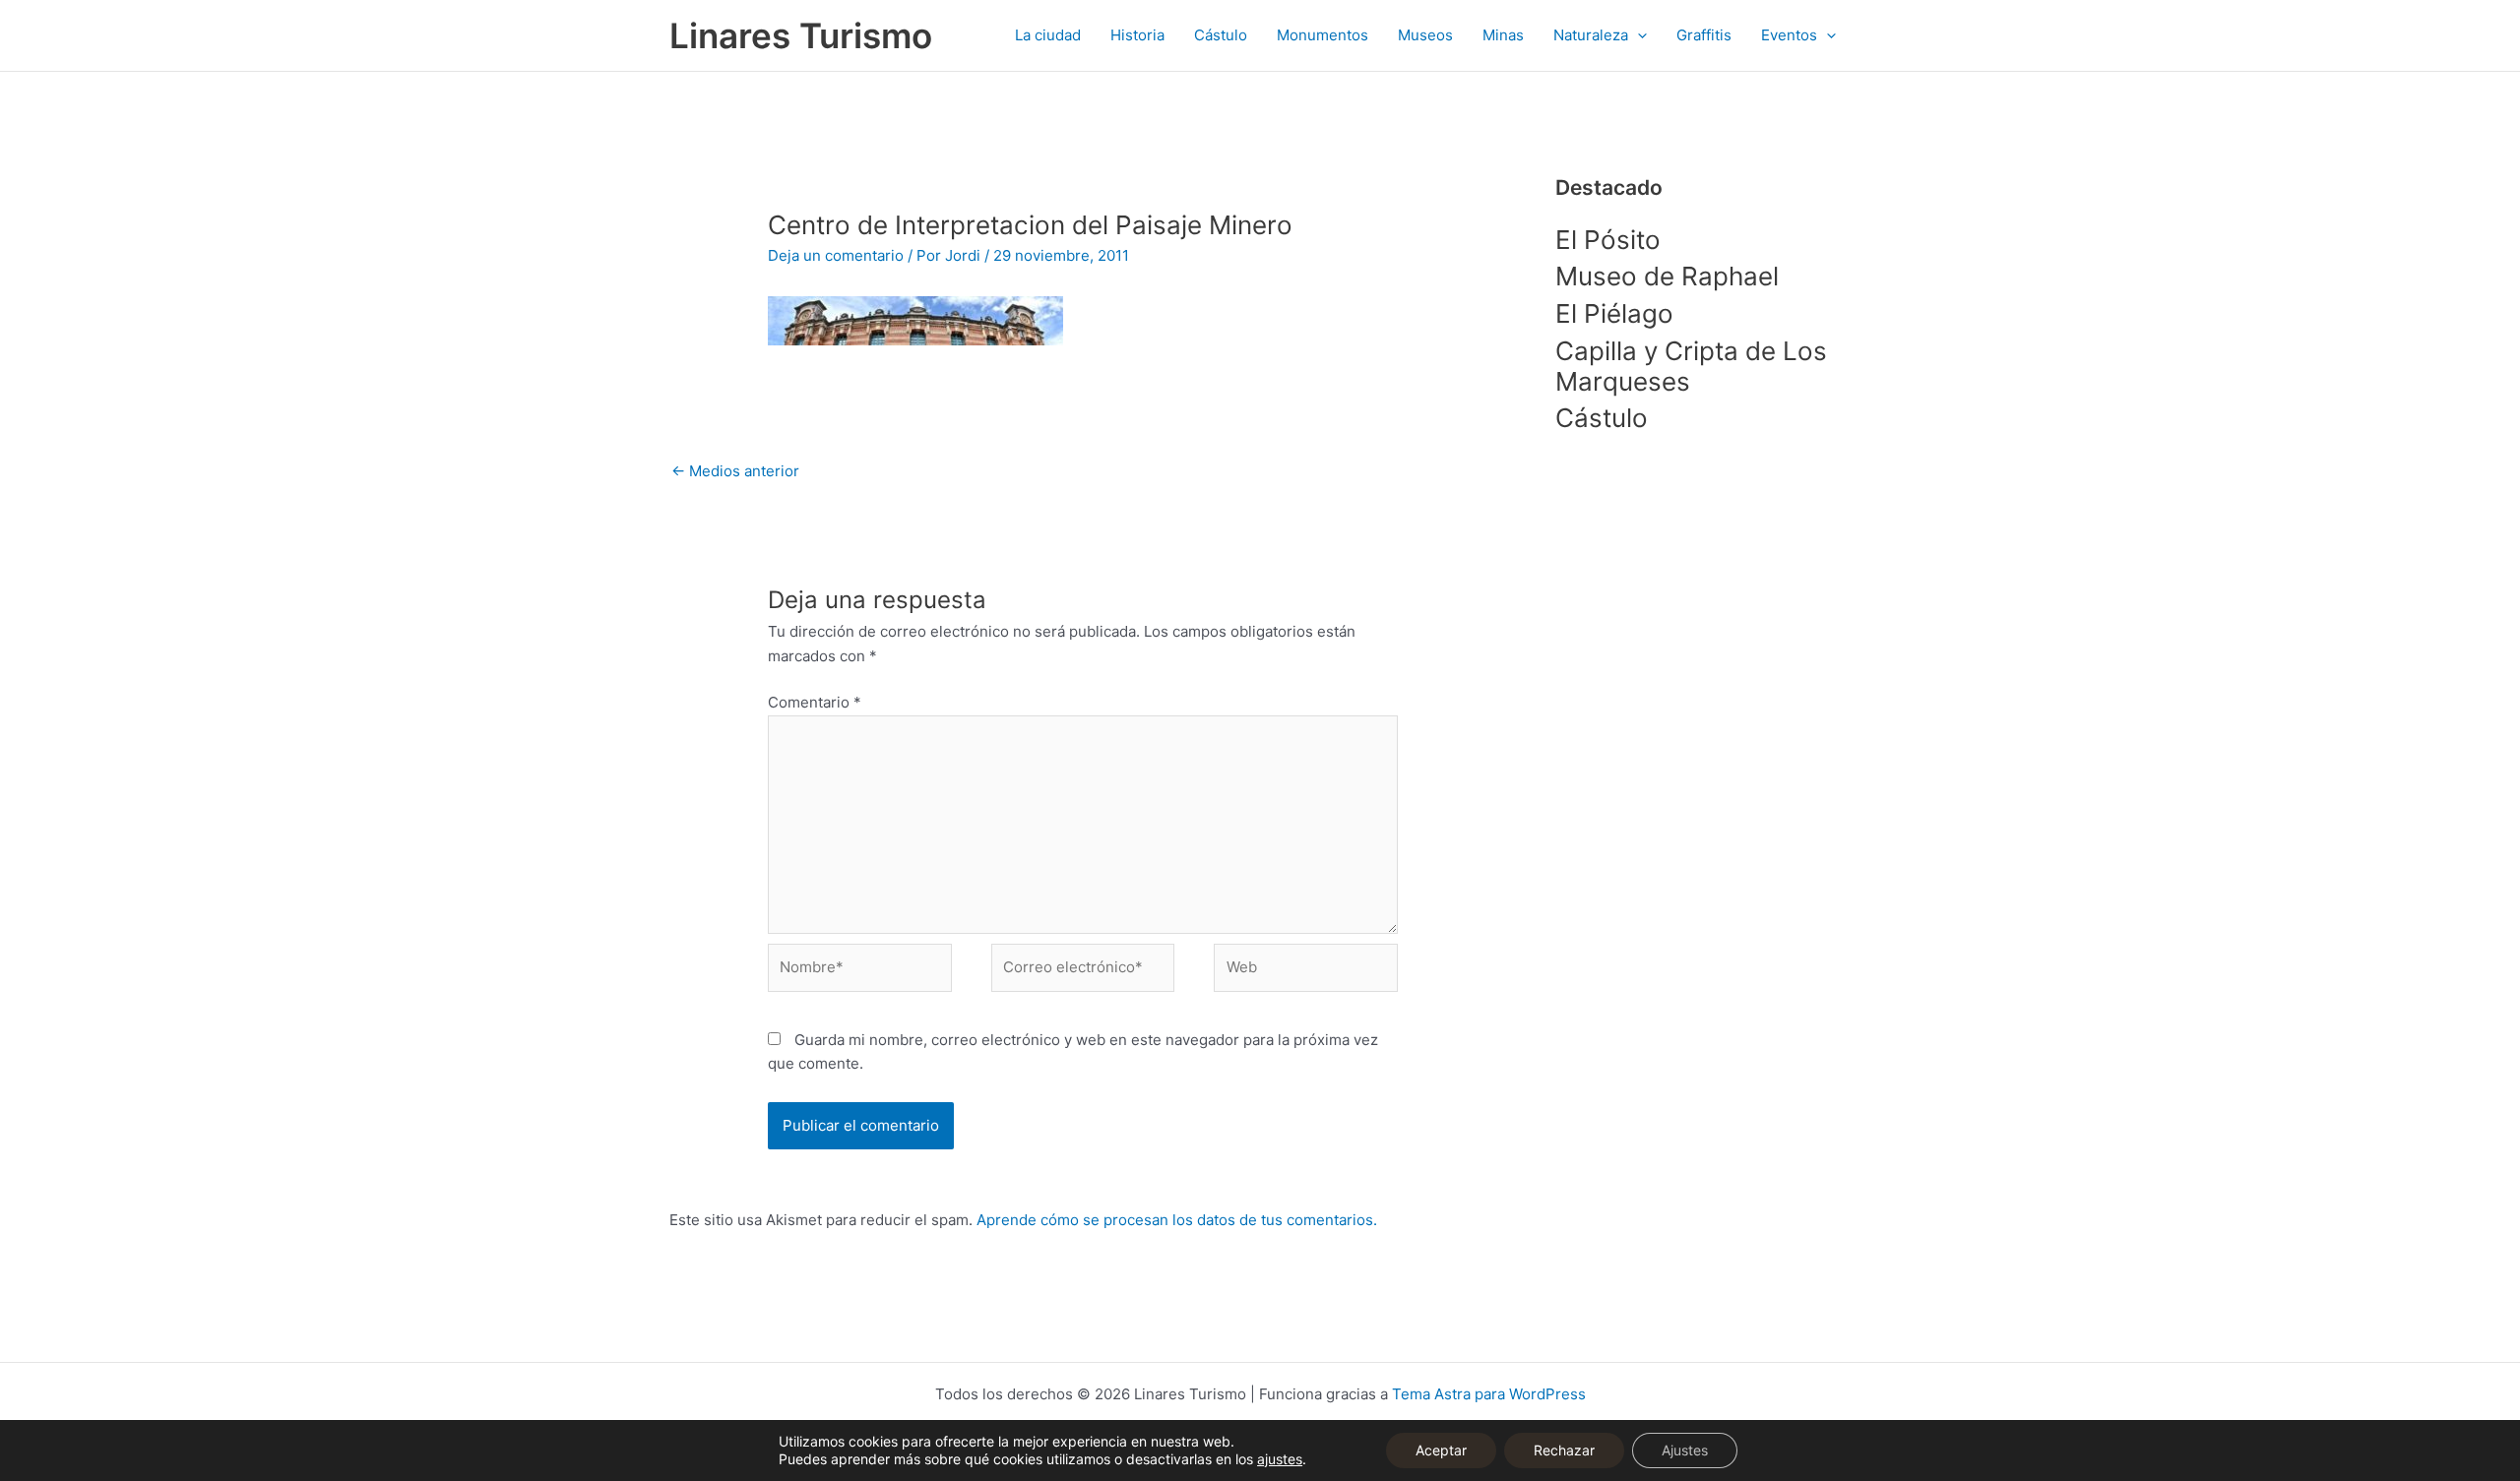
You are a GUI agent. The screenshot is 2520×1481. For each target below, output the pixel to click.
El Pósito (1608, 240)
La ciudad (1048, 35)
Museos (1425, 35)
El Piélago (1614, 313)
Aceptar (1441, 1450)
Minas (1503, 35)
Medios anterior (735, 471)
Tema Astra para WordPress (1489, 1394)
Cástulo (1221, 35)
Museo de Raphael (1667, 276)
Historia (1137, 35)
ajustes (1280, 1459)
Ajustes (1685, 1450)
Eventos (1789, 35)
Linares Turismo (801, 35)
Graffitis (1704, 35)
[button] (1638, 35)
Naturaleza (1591, 35)
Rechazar (1564, 1450)
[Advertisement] (1703, 771)
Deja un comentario (836, 255)
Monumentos (1323, 35)
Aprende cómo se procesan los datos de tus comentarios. (1177, 1220)
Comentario (815, 702)
